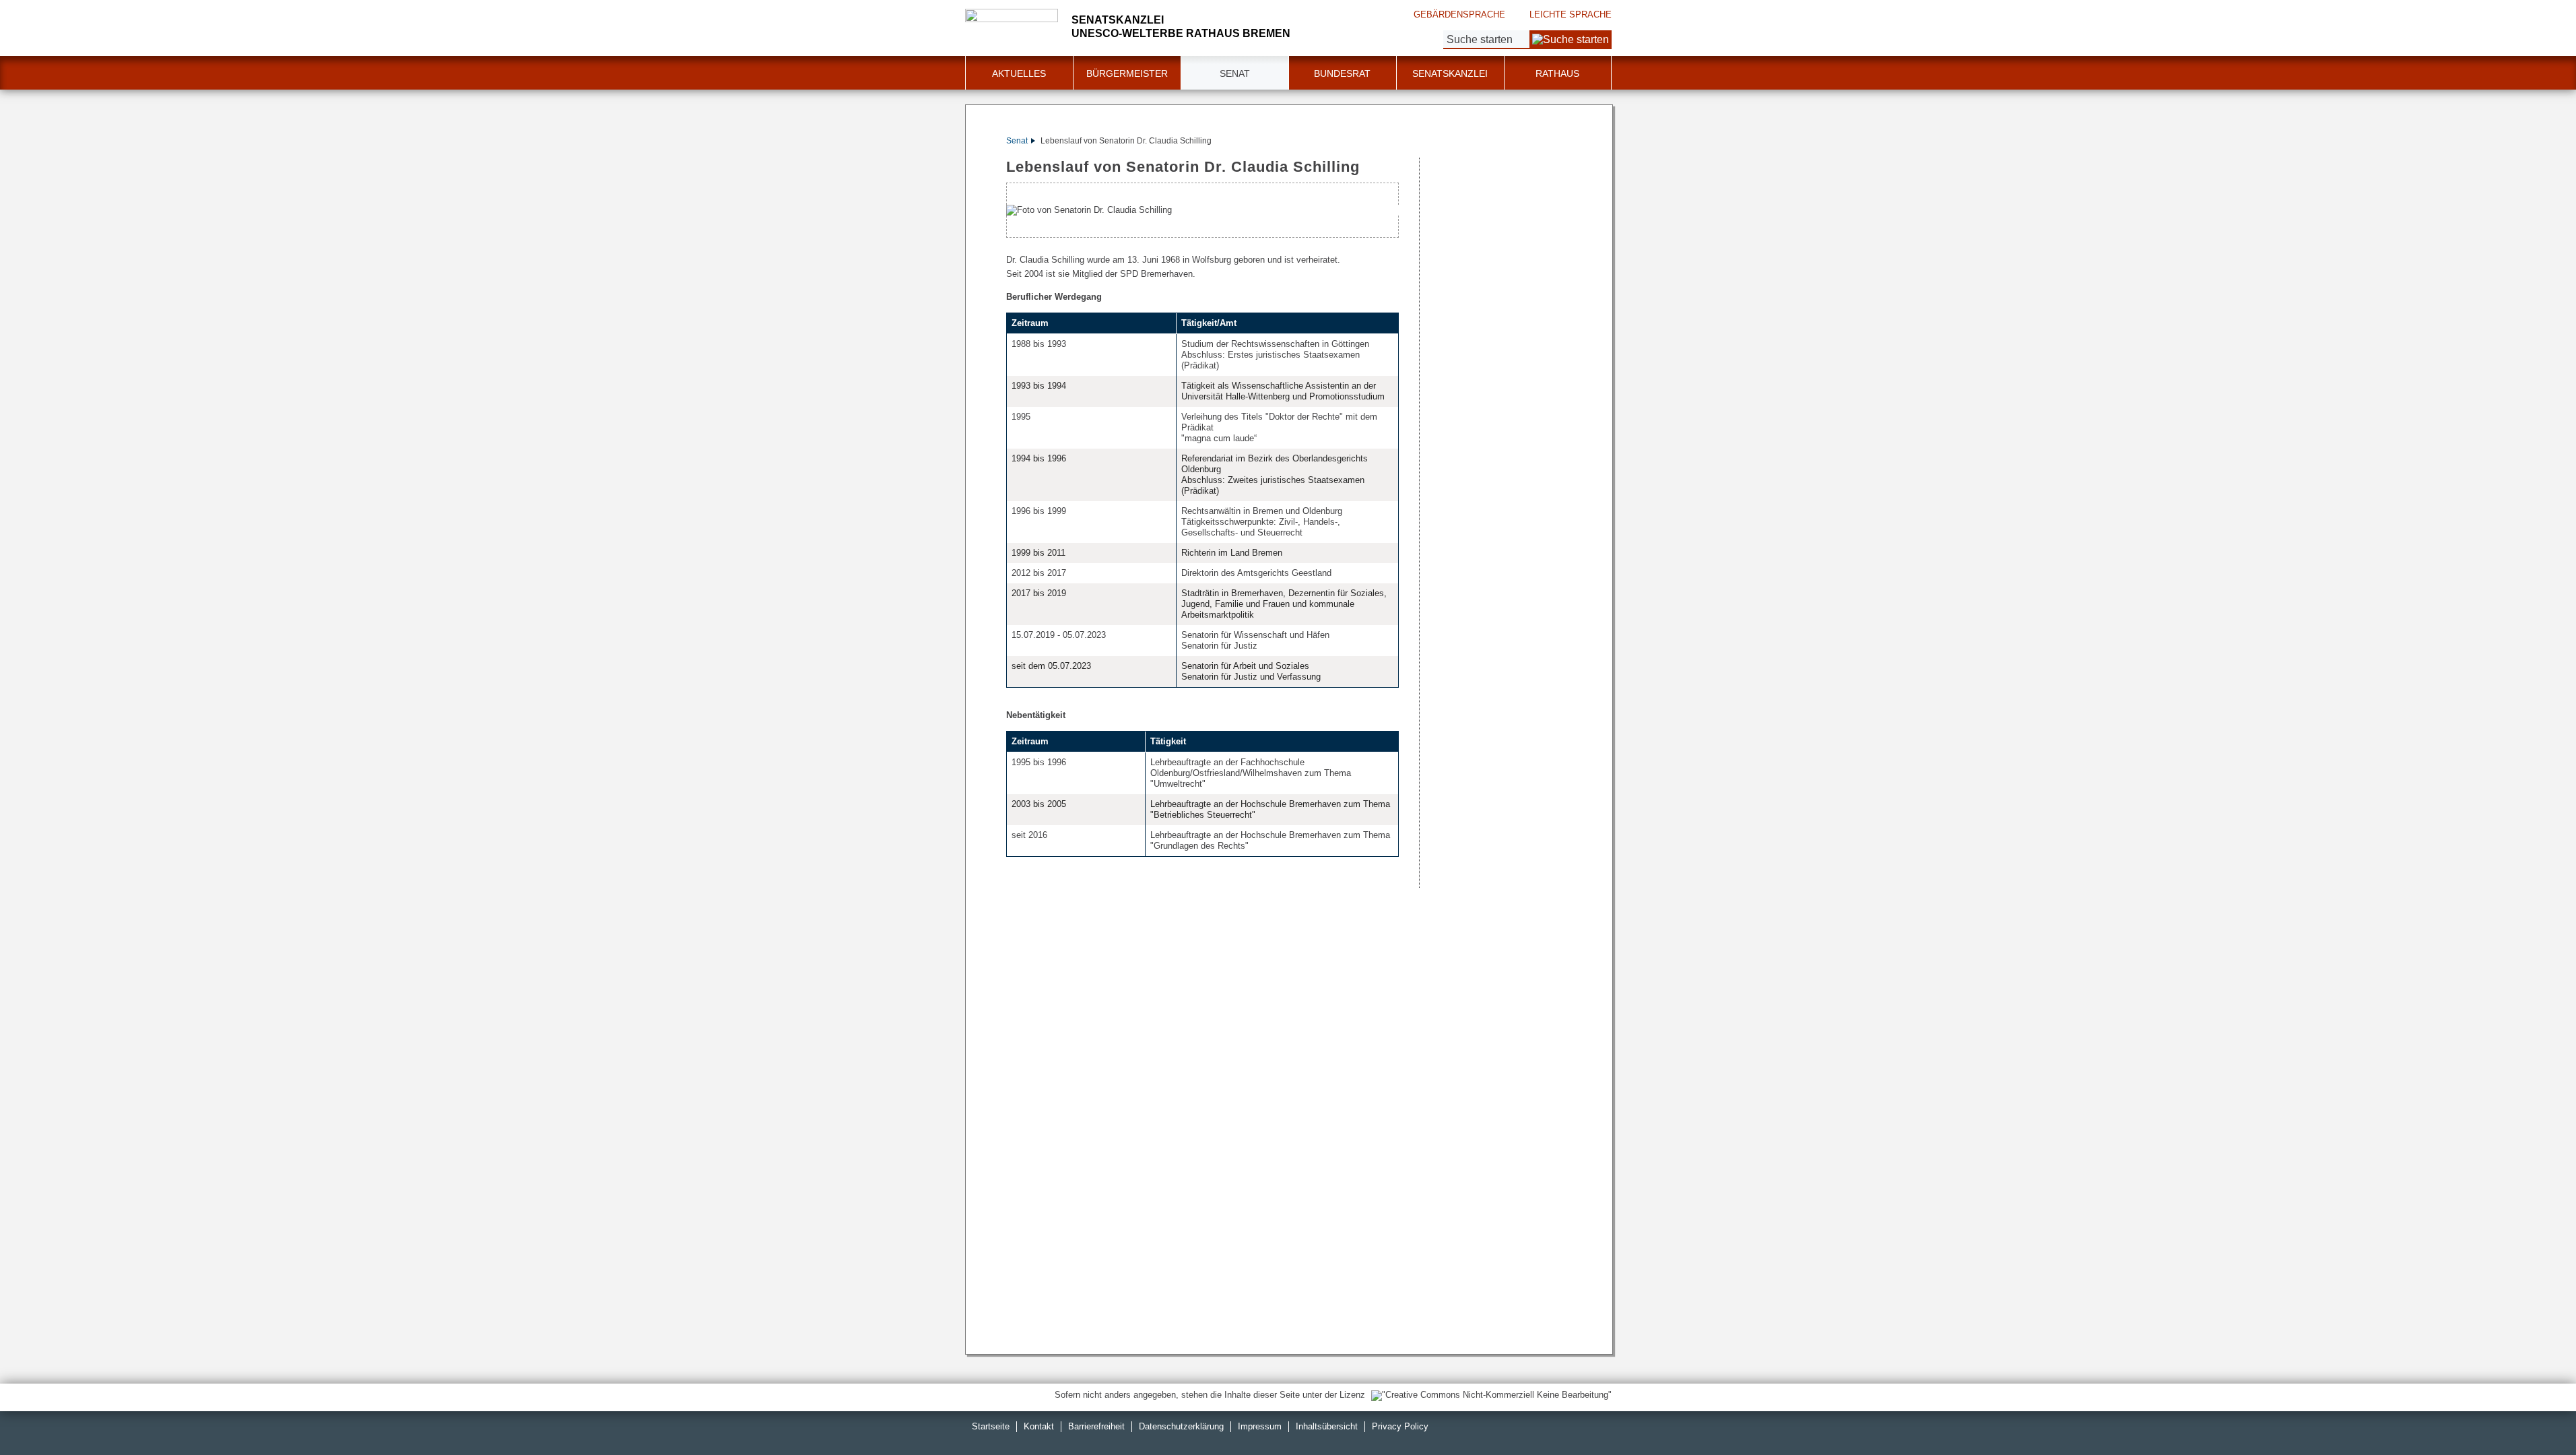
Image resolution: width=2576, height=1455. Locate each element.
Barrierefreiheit (1096, 1426)
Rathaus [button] (1557, 73)
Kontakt (1039, 1426)
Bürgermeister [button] (1127, 73)
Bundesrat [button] (1342, 73)
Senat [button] (1235, 73)
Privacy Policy (1400, 1426)
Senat (1017, 141)
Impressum (1260, 1426)
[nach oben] (2534, 1413)
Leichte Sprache (1571, 14)
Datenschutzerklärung (1181, 1426)
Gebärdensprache (1459, 14)
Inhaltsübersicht (1327, 1426)
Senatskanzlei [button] (1450, 73)
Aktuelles (1019, 73)
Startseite (991, 1426)
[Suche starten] (1571, 40)
